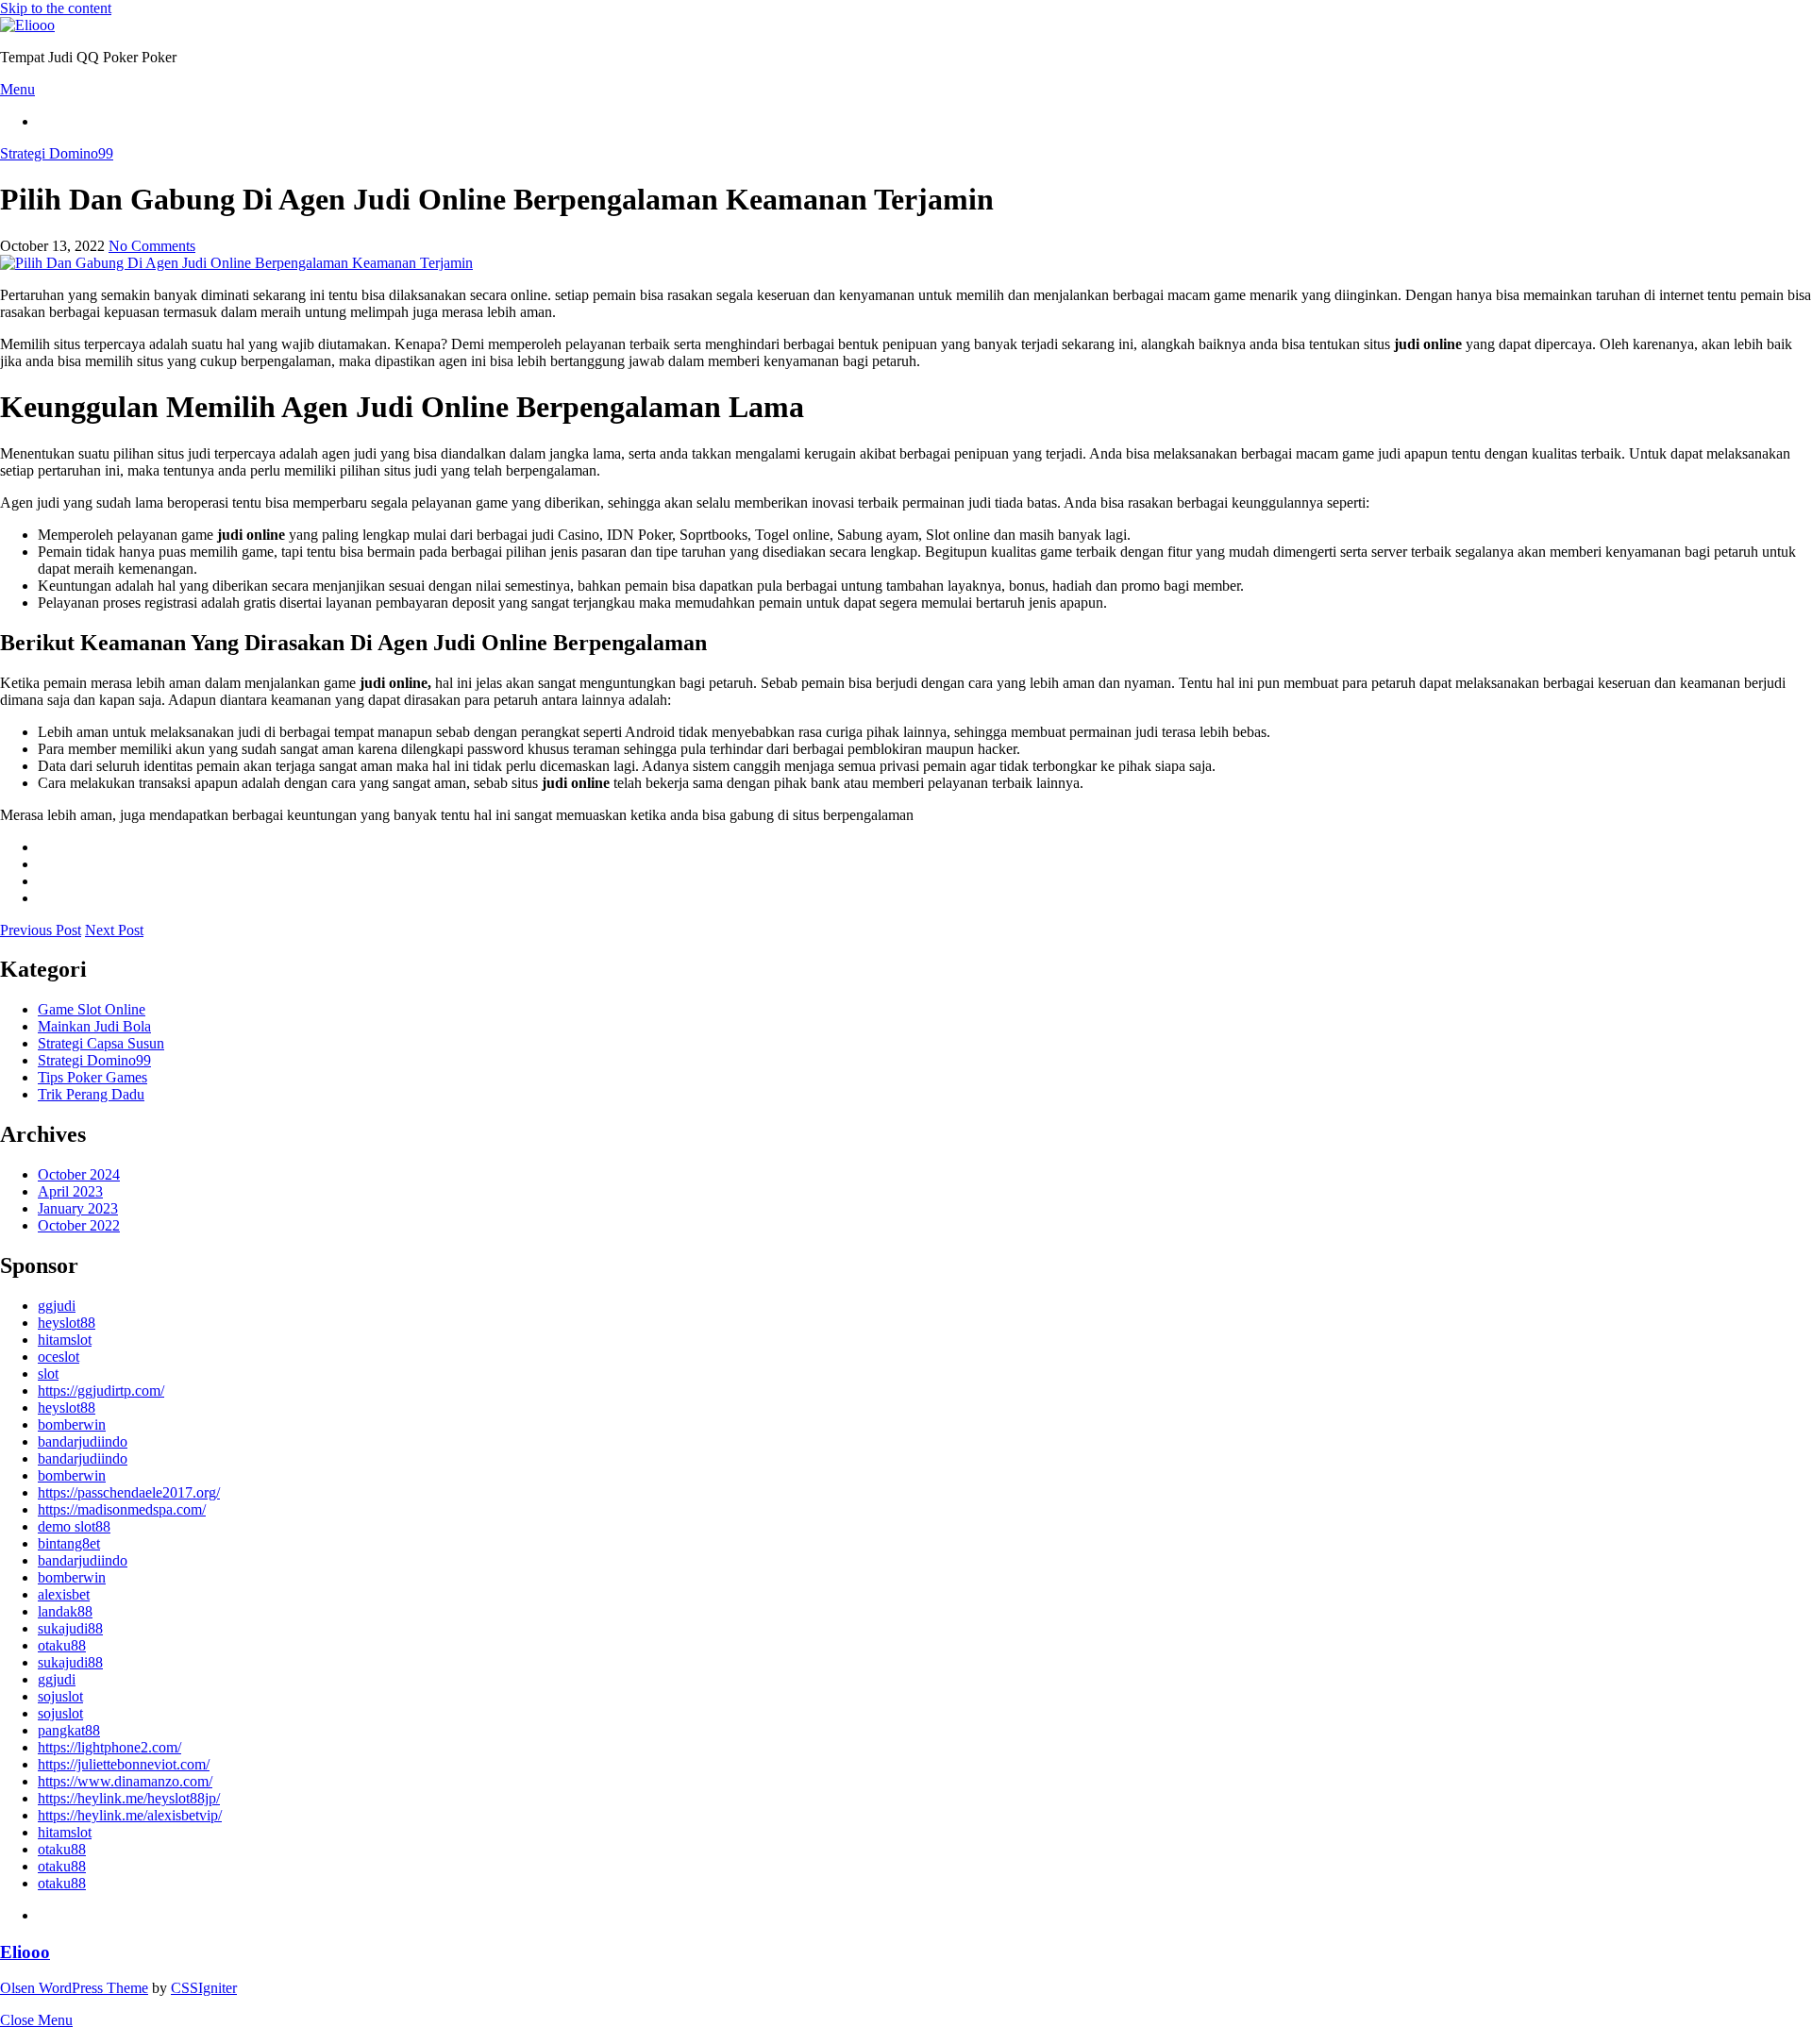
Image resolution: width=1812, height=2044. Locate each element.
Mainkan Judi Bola (94, 1026)
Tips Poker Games (92, 1077)
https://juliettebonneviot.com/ (124, 1764)
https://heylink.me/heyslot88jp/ (129, 1798)
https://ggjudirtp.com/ (101, 1391)
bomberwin (72, 1424)
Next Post (114, 930)
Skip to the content (56, 8)
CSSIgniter (204, 1988)
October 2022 (79, 1225)
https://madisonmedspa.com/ (122, 1509)
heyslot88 (67, 1323)
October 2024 (79, 1174)
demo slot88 (74, 1526)
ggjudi (57, 1306)
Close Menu (36, 2020)
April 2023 (70, 1191)
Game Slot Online (92, 1009)
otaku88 (62, 1645)
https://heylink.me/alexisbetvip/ (130, 1815)
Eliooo (25, 1952)
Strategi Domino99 (57, 153)
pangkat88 (69, 1730)
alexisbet (64, 1594)
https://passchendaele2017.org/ (129, 1492)
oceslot (59, 1357)
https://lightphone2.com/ (109, 1747)
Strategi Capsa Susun (101, 1043)
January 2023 (78, 1208)
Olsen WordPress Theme (74, 1988)
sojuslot (60, 1696)
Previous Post (41, 930)
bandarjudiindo (83, 1441)
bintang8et (69, 1543)
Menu (17, 89)
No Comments (152, 246)
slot (48, 1374)
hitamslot (65, 1340)
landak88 (65, 1611)
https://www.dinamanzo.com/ (125, 1781)
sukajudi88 (70, 1628)
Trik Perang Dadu (91, 1094)
